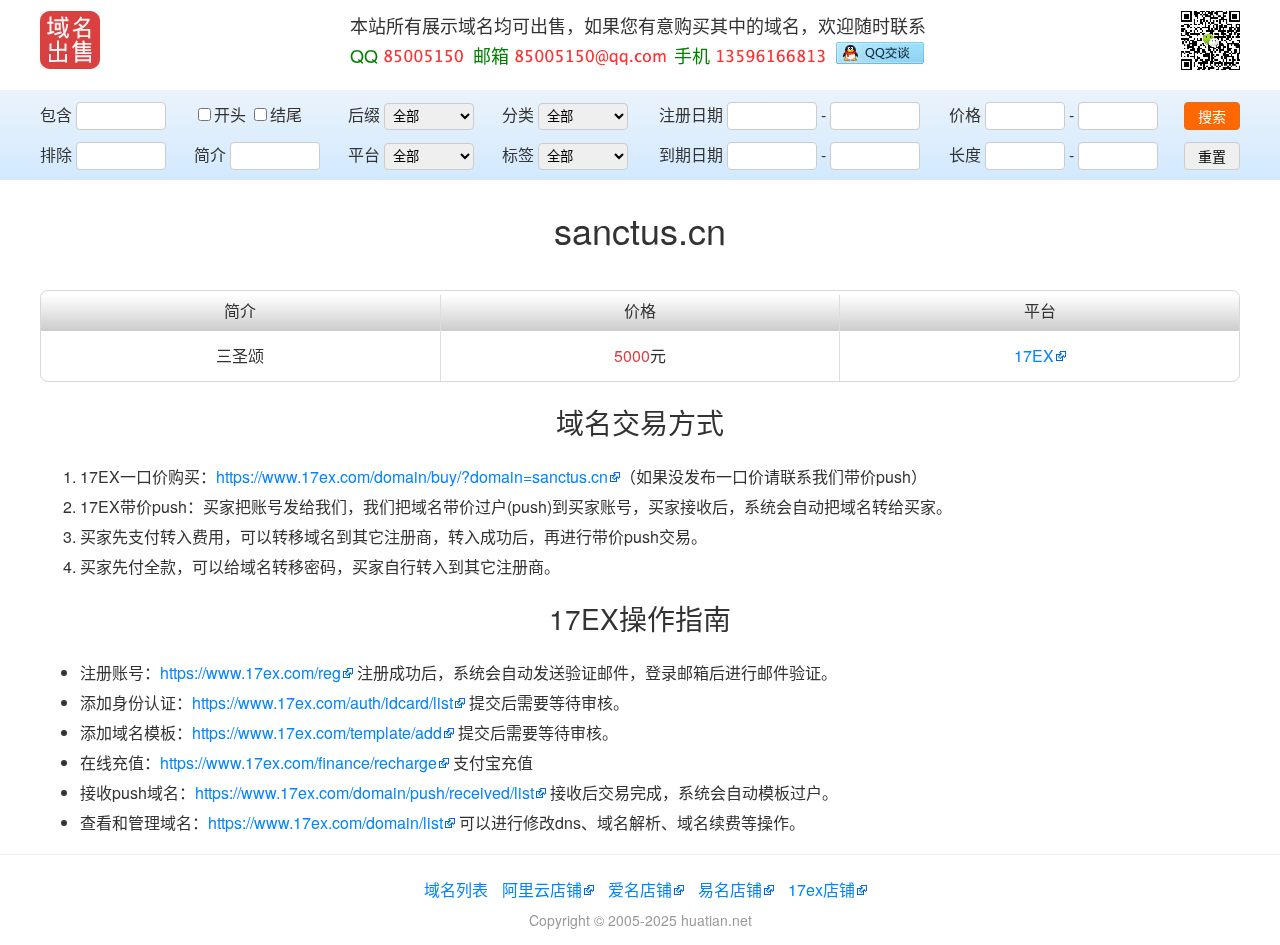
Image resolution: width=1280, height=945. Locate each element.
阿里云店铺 (542, 889)
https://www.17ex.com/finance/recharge (298, 762)
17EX (1034, 355)
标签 (518, 154)
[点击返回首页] (70, 40)
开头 (232, 114)
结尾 (286, 114)
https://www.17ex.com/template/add (317, 732)
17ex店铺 (821, 889)
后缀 (364, 114)
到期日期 (691, 154)
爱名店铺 (640, 889)
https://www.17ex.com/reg (250, 672)
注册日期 (691, 114)
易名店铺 (730, 889)
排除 (56, 154)
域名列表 (456, 889)
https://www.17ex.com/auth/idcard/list (322, 702)
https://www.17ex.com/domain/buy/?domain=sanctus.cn (412, 476)
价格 (965, 114)
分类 (518, 114)
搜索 (1212, 117)
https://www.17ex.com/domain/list (325, 822)
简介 (210, 154)
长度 (965, 154)
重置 (1212, 157)
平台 (364, 154)
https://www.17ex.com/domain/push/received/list (364, 792)
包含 (56, 114)
